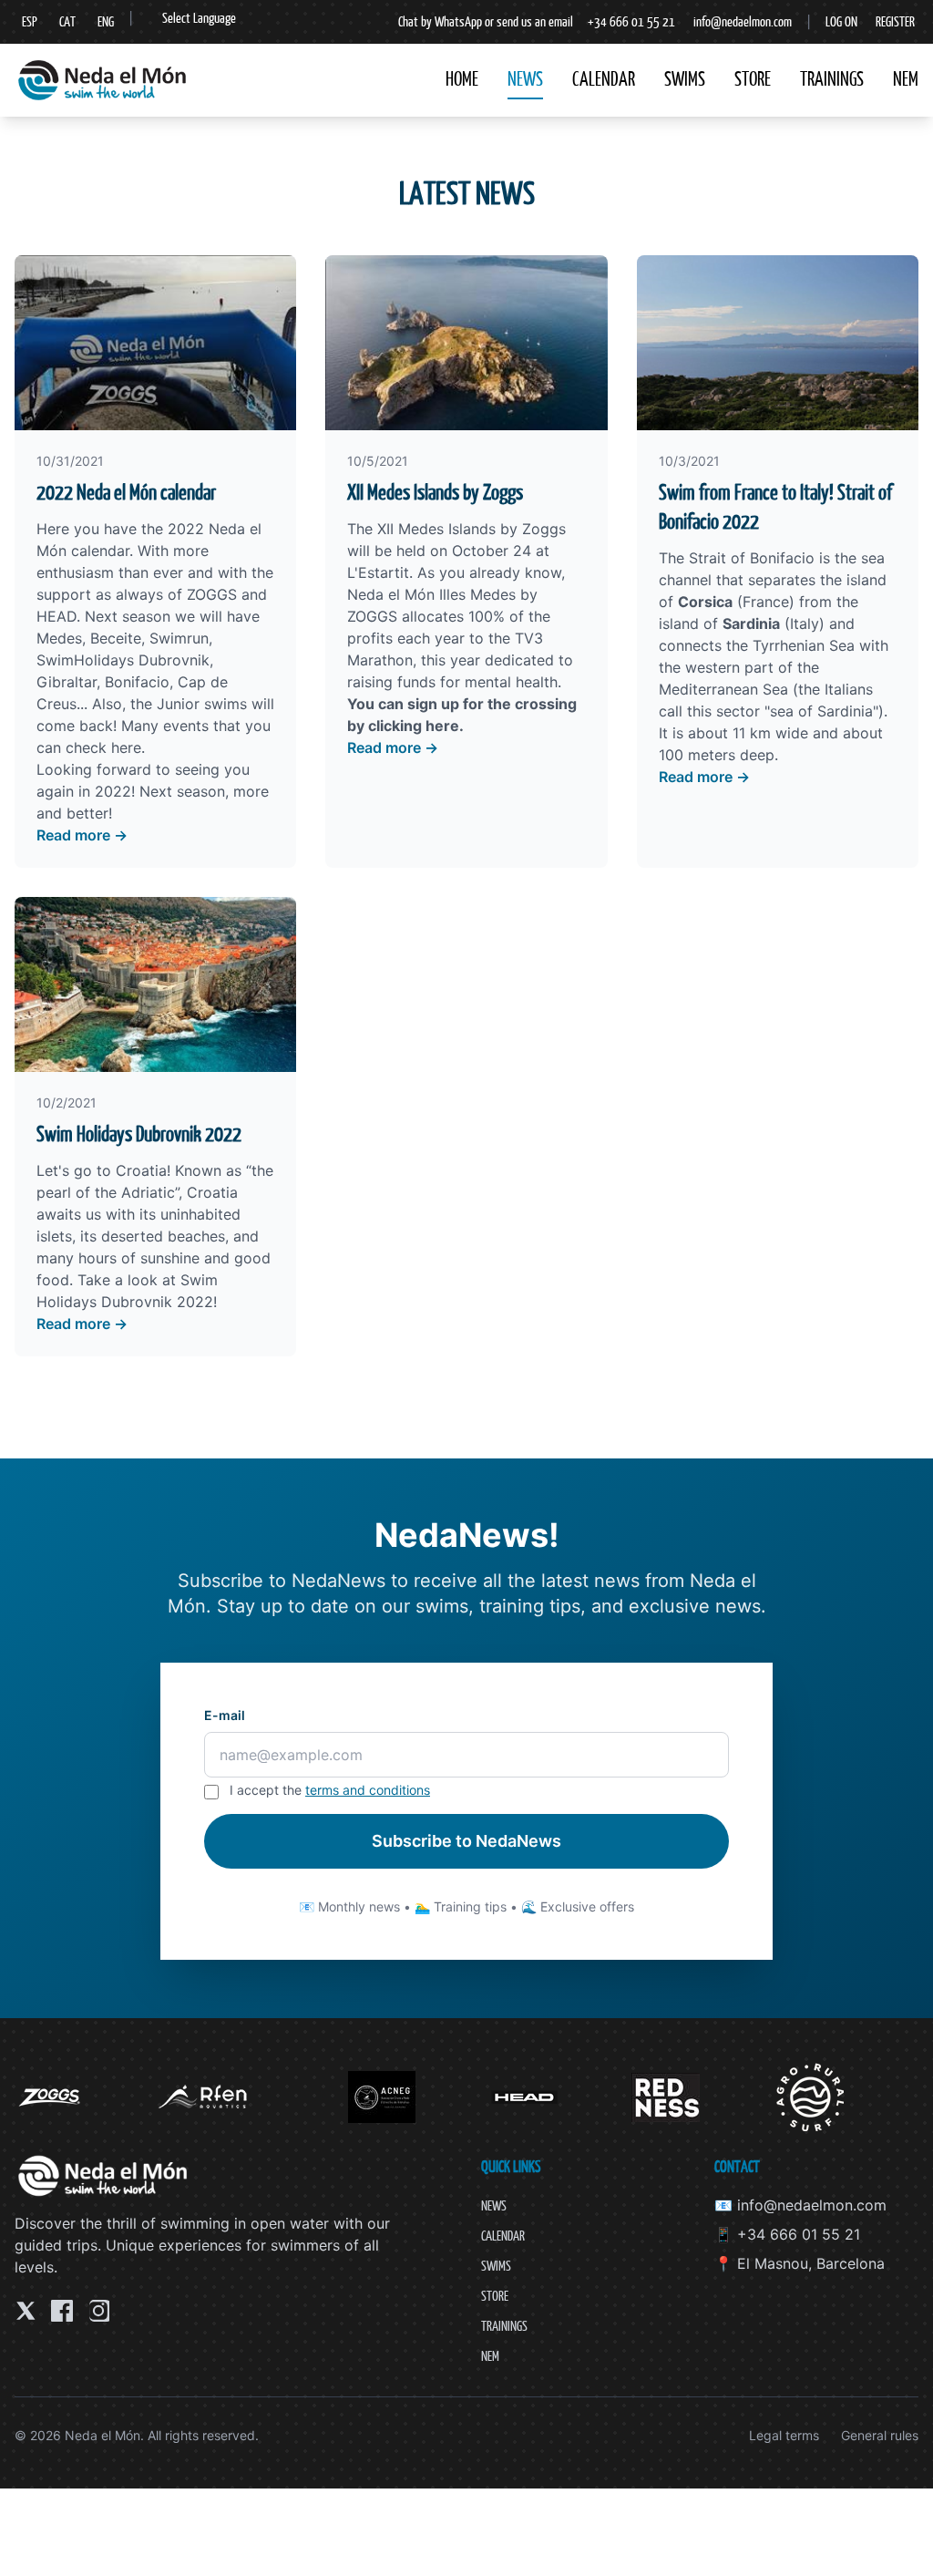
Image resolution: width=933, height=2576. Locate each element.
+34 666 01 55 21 (631, 21)
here (126, 747)
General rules (880, 2435)
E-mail (225, 1715)
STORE (753, 79)
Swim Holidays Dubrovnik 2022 (139, 1134)
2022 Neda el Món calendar (126, 492)
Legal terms (784, 2435)
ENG (106, 21)
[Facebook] (62, 2311)
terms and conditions (368, 1790)
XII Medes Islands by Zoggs (435, 492)
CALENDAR (604, 79)
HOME (462, 79)
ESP (30, 21)
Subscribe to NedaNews (466, 1841)
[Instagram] (98, 2311)
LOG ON (841, 21)
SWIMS (685, 79)
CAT (67, 21)
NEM (906, 79)
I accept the (330, 1790)
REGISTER (895, 21)
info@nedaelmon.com (743, 21)
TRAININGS (832, 79)
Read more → (82, 835)
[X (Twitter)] (26, 2311)
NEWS (525, 79)
